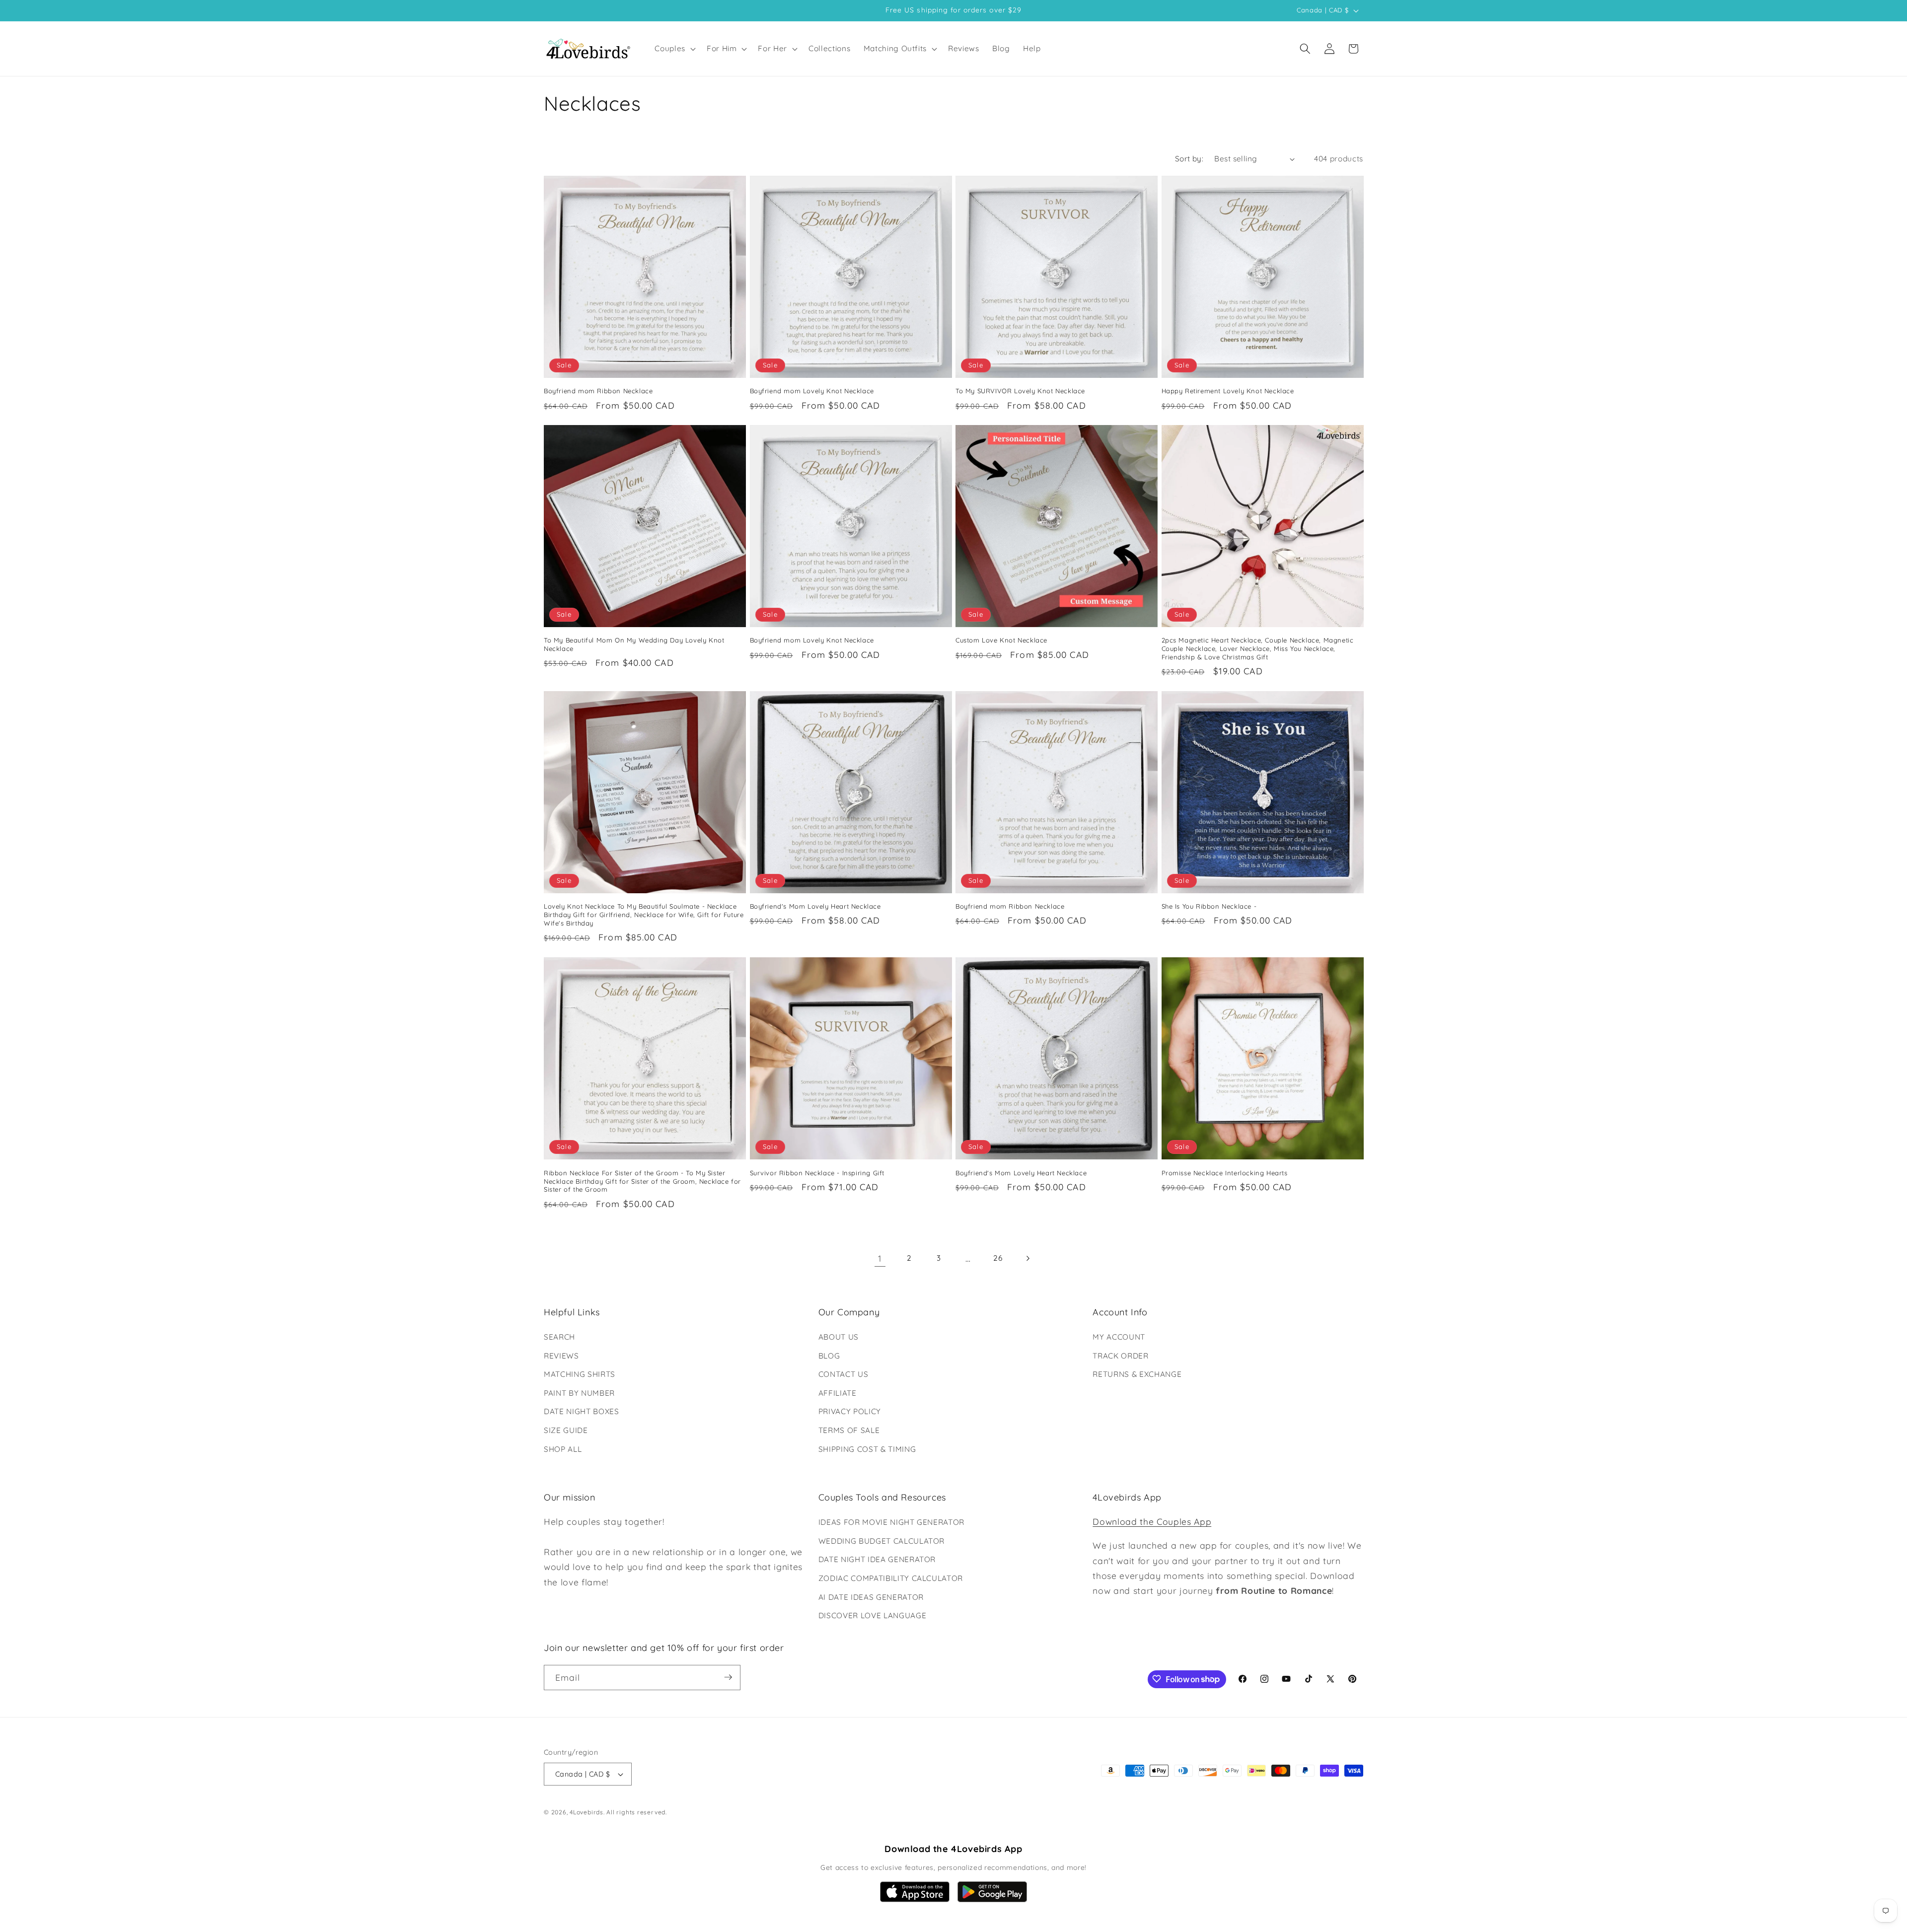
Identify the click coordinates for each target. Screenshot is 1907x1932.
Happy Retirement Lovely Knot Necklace (1228, 391)
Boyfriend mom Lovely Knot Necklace (812, 391)
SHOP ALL (563, 1449)
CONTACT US (843, 1374)
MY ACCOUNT (1119, 1337)
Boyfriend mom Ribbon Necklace (598, 391)
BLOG (829, 1356)
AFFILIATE (838, 1393)
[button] (674, 49)
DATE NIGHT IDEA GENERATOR (877, 1560)
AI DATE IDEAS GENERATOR (871, 1597)
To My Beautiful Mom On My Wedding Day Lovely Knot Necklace (634, 644)
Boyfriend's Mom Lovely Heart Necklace (815, 906)
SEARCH (559, 1337)
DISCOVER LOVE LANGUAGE (873, 1615)
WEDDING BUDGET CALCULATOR (882, 1541)
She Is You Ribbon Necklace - (1209, 906)
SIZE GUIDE (566, 1430)
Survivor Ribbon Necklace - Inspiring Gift (817, 1172)
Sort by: (1189, 159)
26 (998, 1258)
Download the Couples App (1152, 1521)
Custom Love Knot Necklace (1001, 640)
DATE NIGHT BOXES (582, 1412)
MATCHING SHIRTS (580, 1374)
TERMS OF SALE (849, 1430)
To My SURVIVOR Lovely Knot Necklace (1020, 391)
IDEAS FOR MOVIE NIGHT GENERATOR (891, 1522)
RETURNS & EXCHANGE (1137, 1374)
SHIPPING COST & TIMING (867, 1449)
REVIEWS (561, 1356)
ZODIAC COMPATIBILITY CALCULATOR (891, 1578)
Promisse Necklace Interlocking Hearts (1225, 1172)
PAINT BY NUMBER (579, 1393)
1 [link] (880, 1258)
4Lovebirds (587, 1813)
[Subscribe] (728, 1677)
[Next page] (1027, 1258)
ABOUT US (839, 1337)
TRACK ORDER (1120, 1356)
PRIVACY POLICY (850, 1412)
